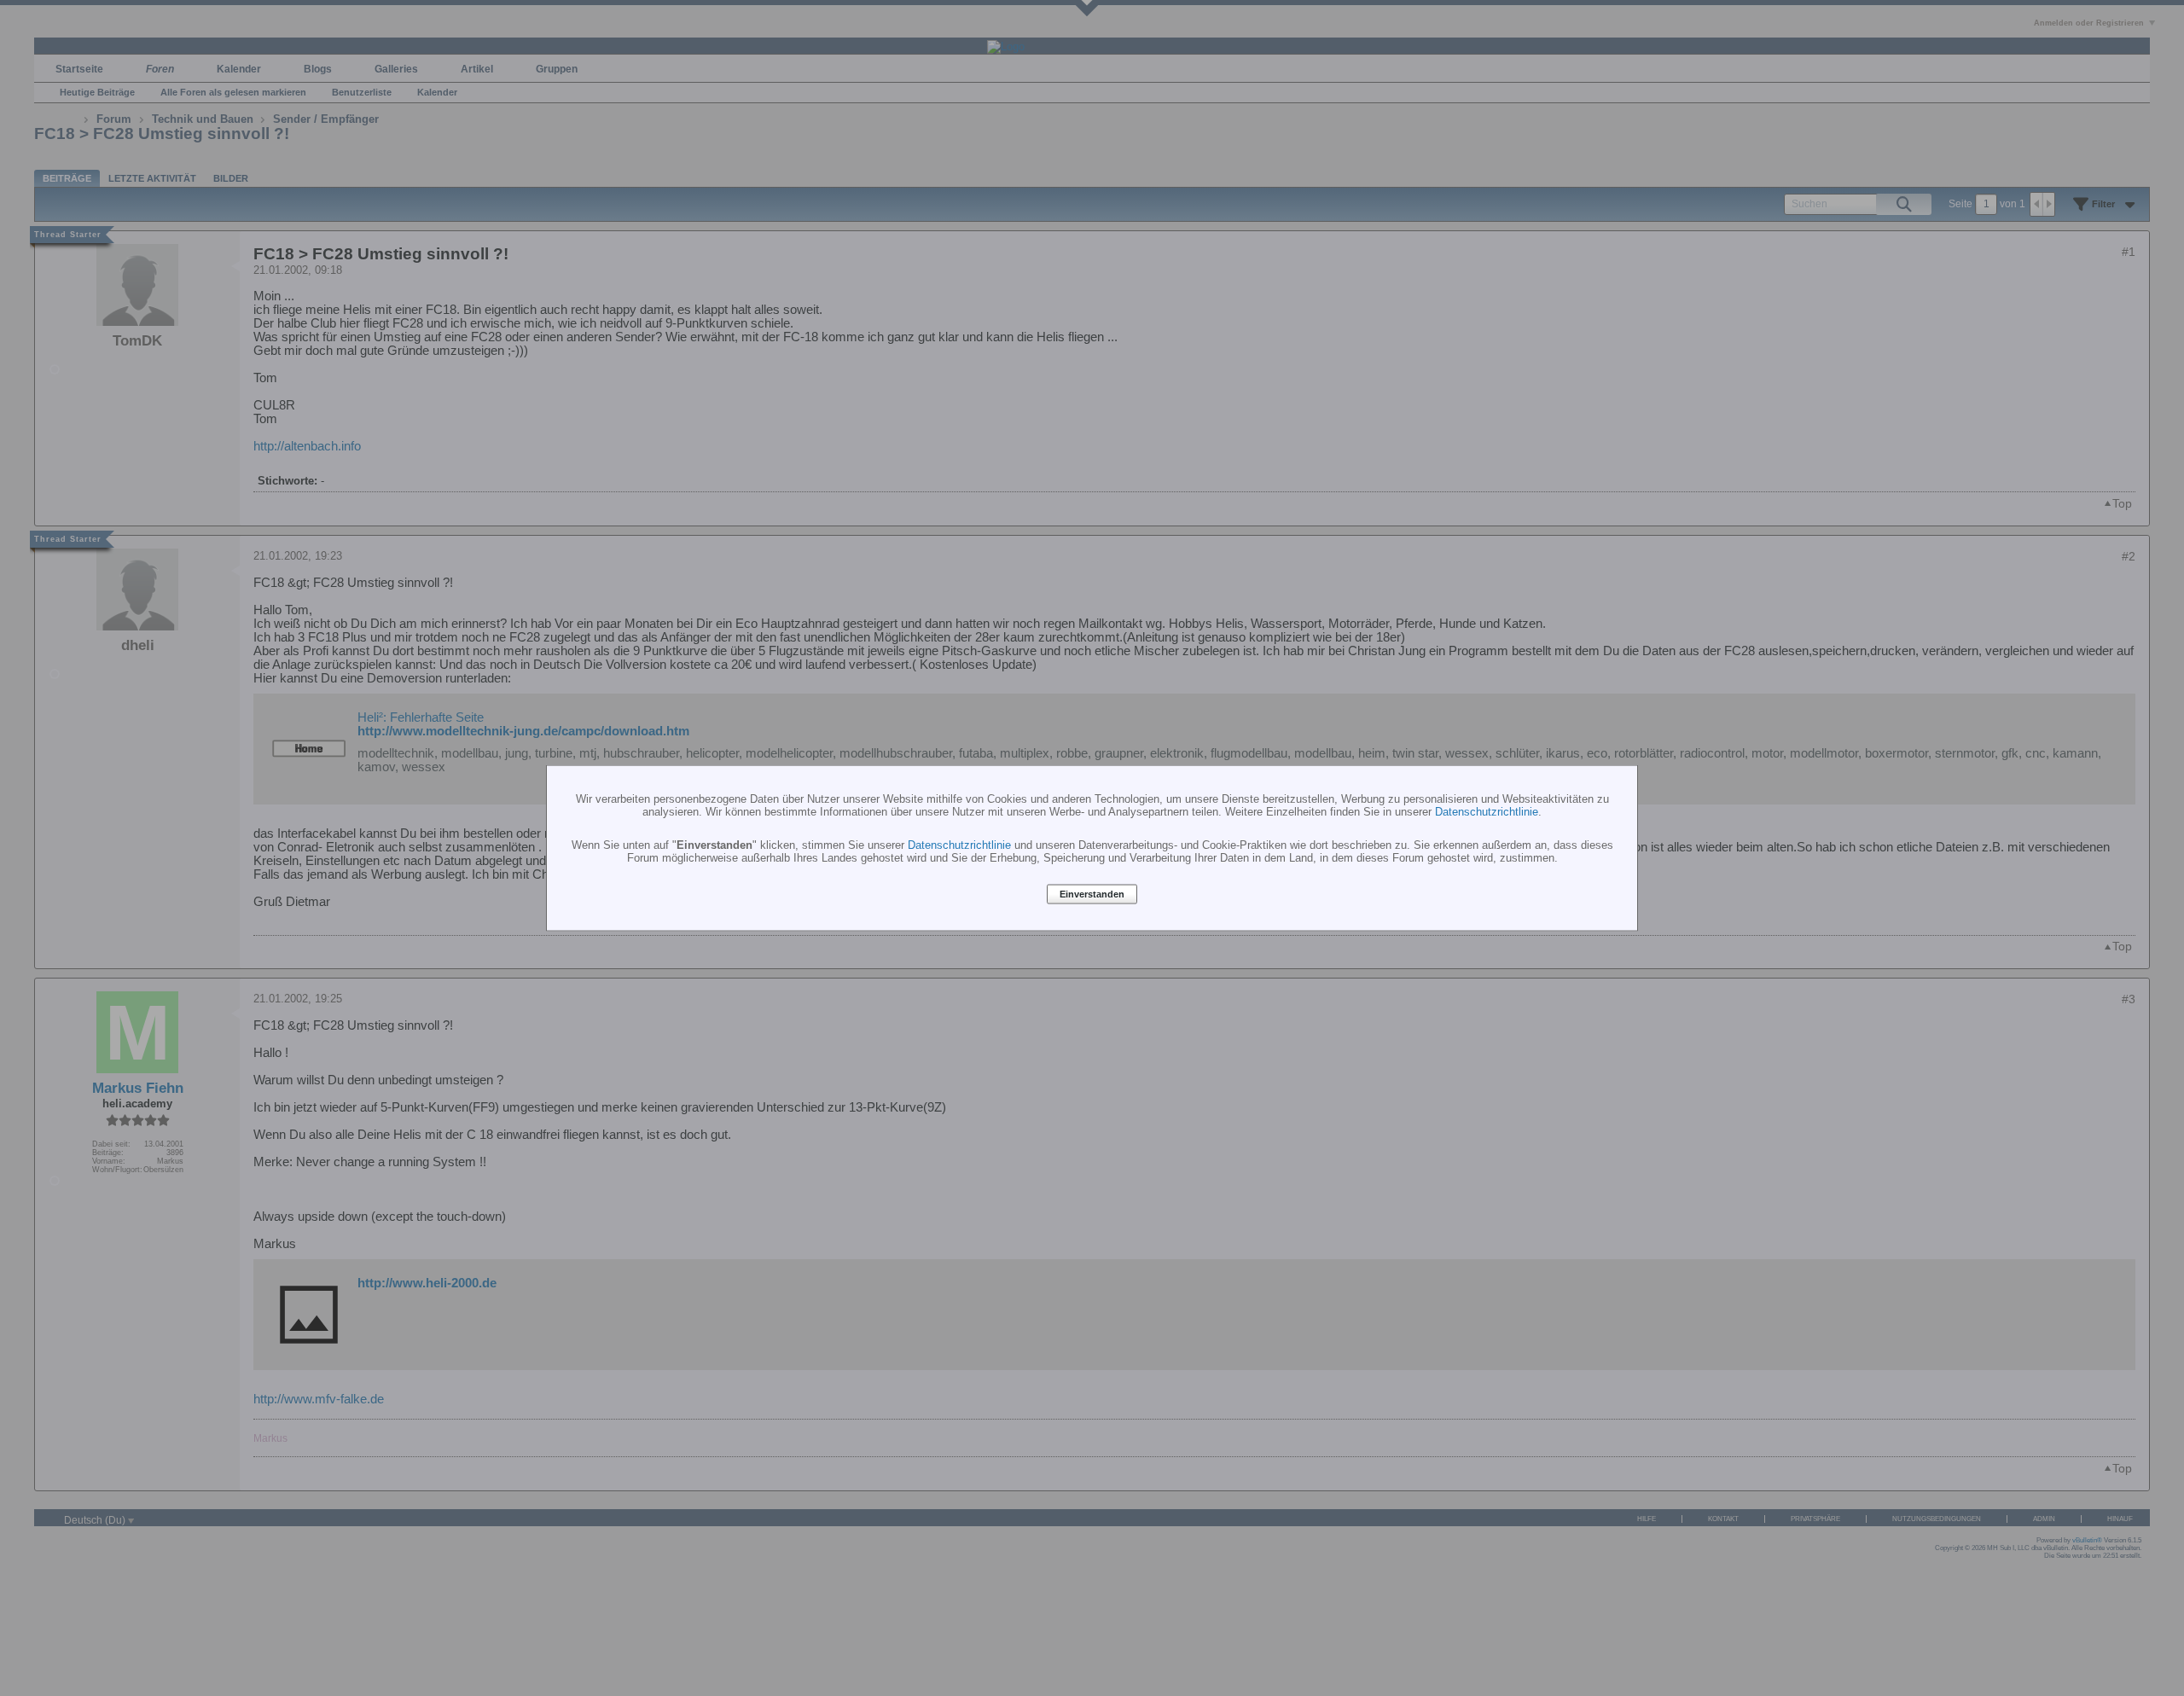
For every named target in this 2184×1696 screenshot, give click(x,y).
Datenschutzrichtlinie (1487, 811)
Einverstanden (1092, 894)
